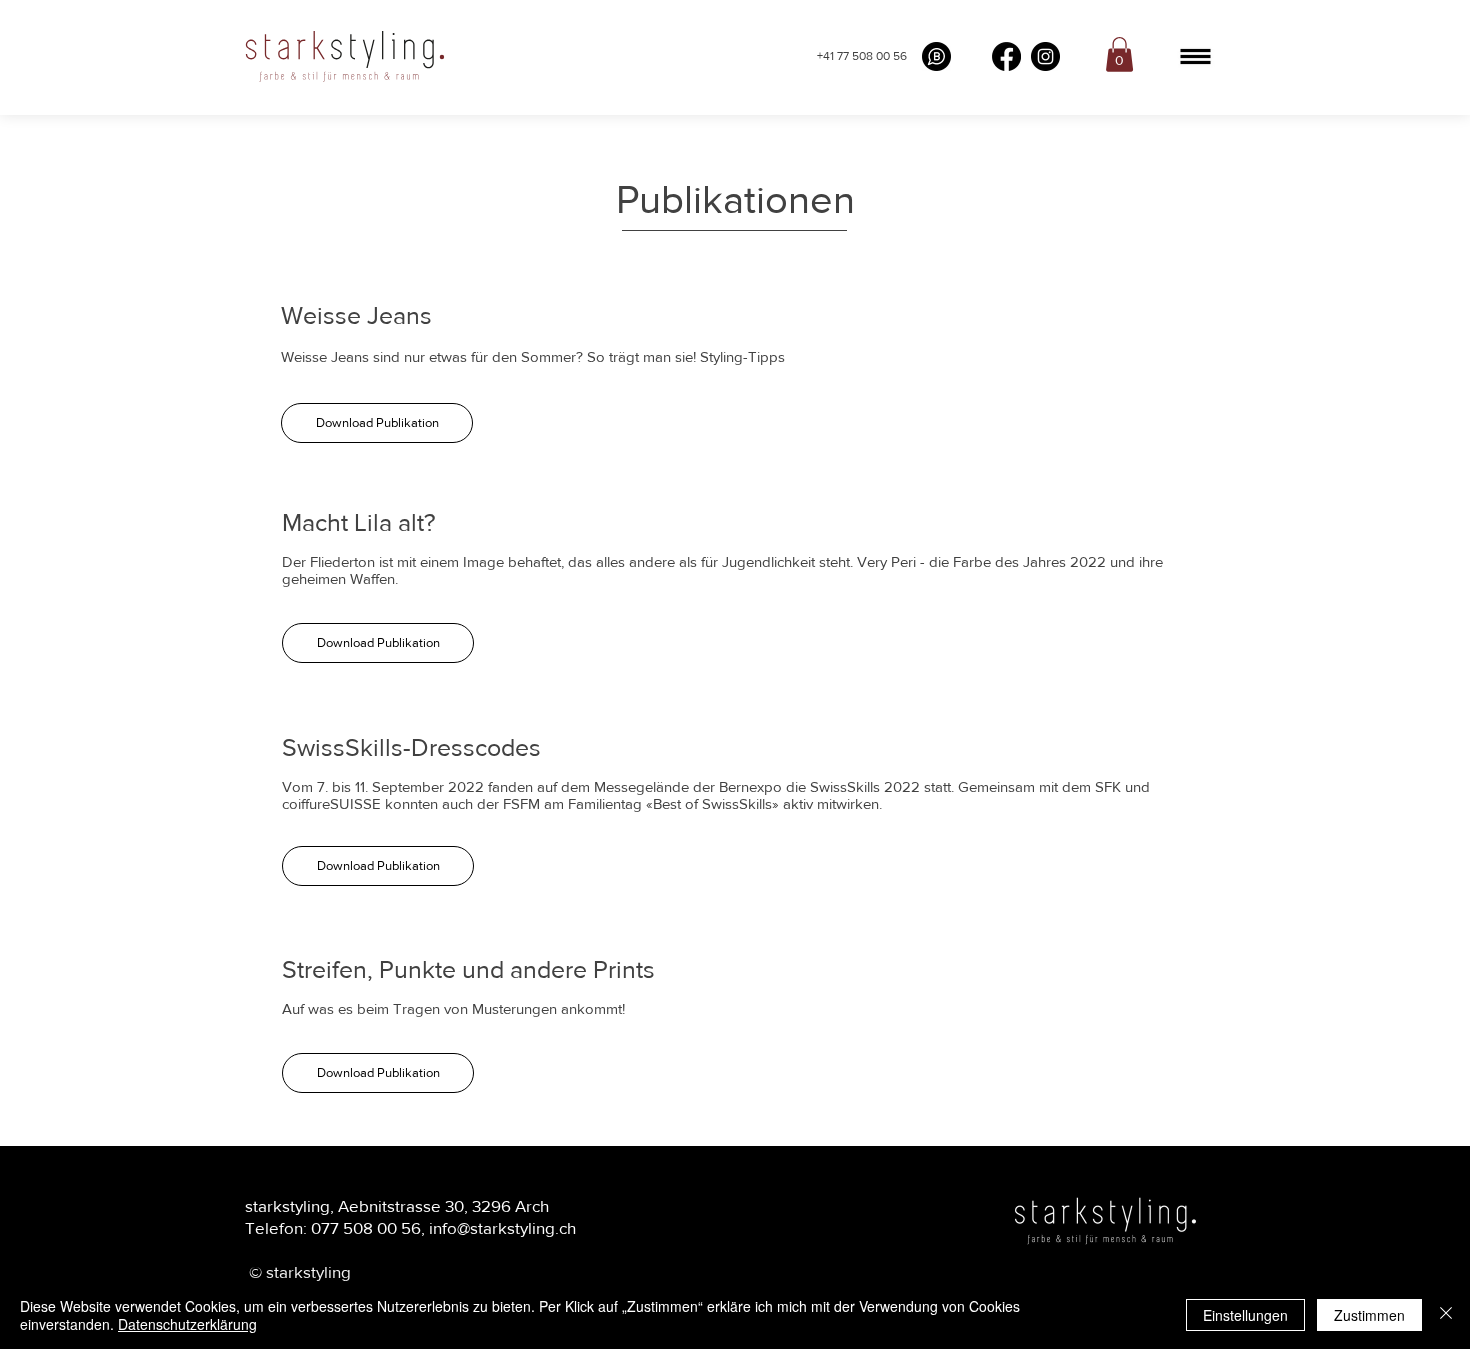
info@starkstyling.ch (502, 1227)
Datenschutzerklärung (187, 1324)
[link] (1119, 54)
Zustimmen (1369, 1315)
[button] (1195, 56)
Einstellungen (1245, 1315)
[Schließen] (1446, 1315)
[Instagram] (1045, 56)
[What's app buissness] (936, 56)
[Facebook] (1006, 56)
